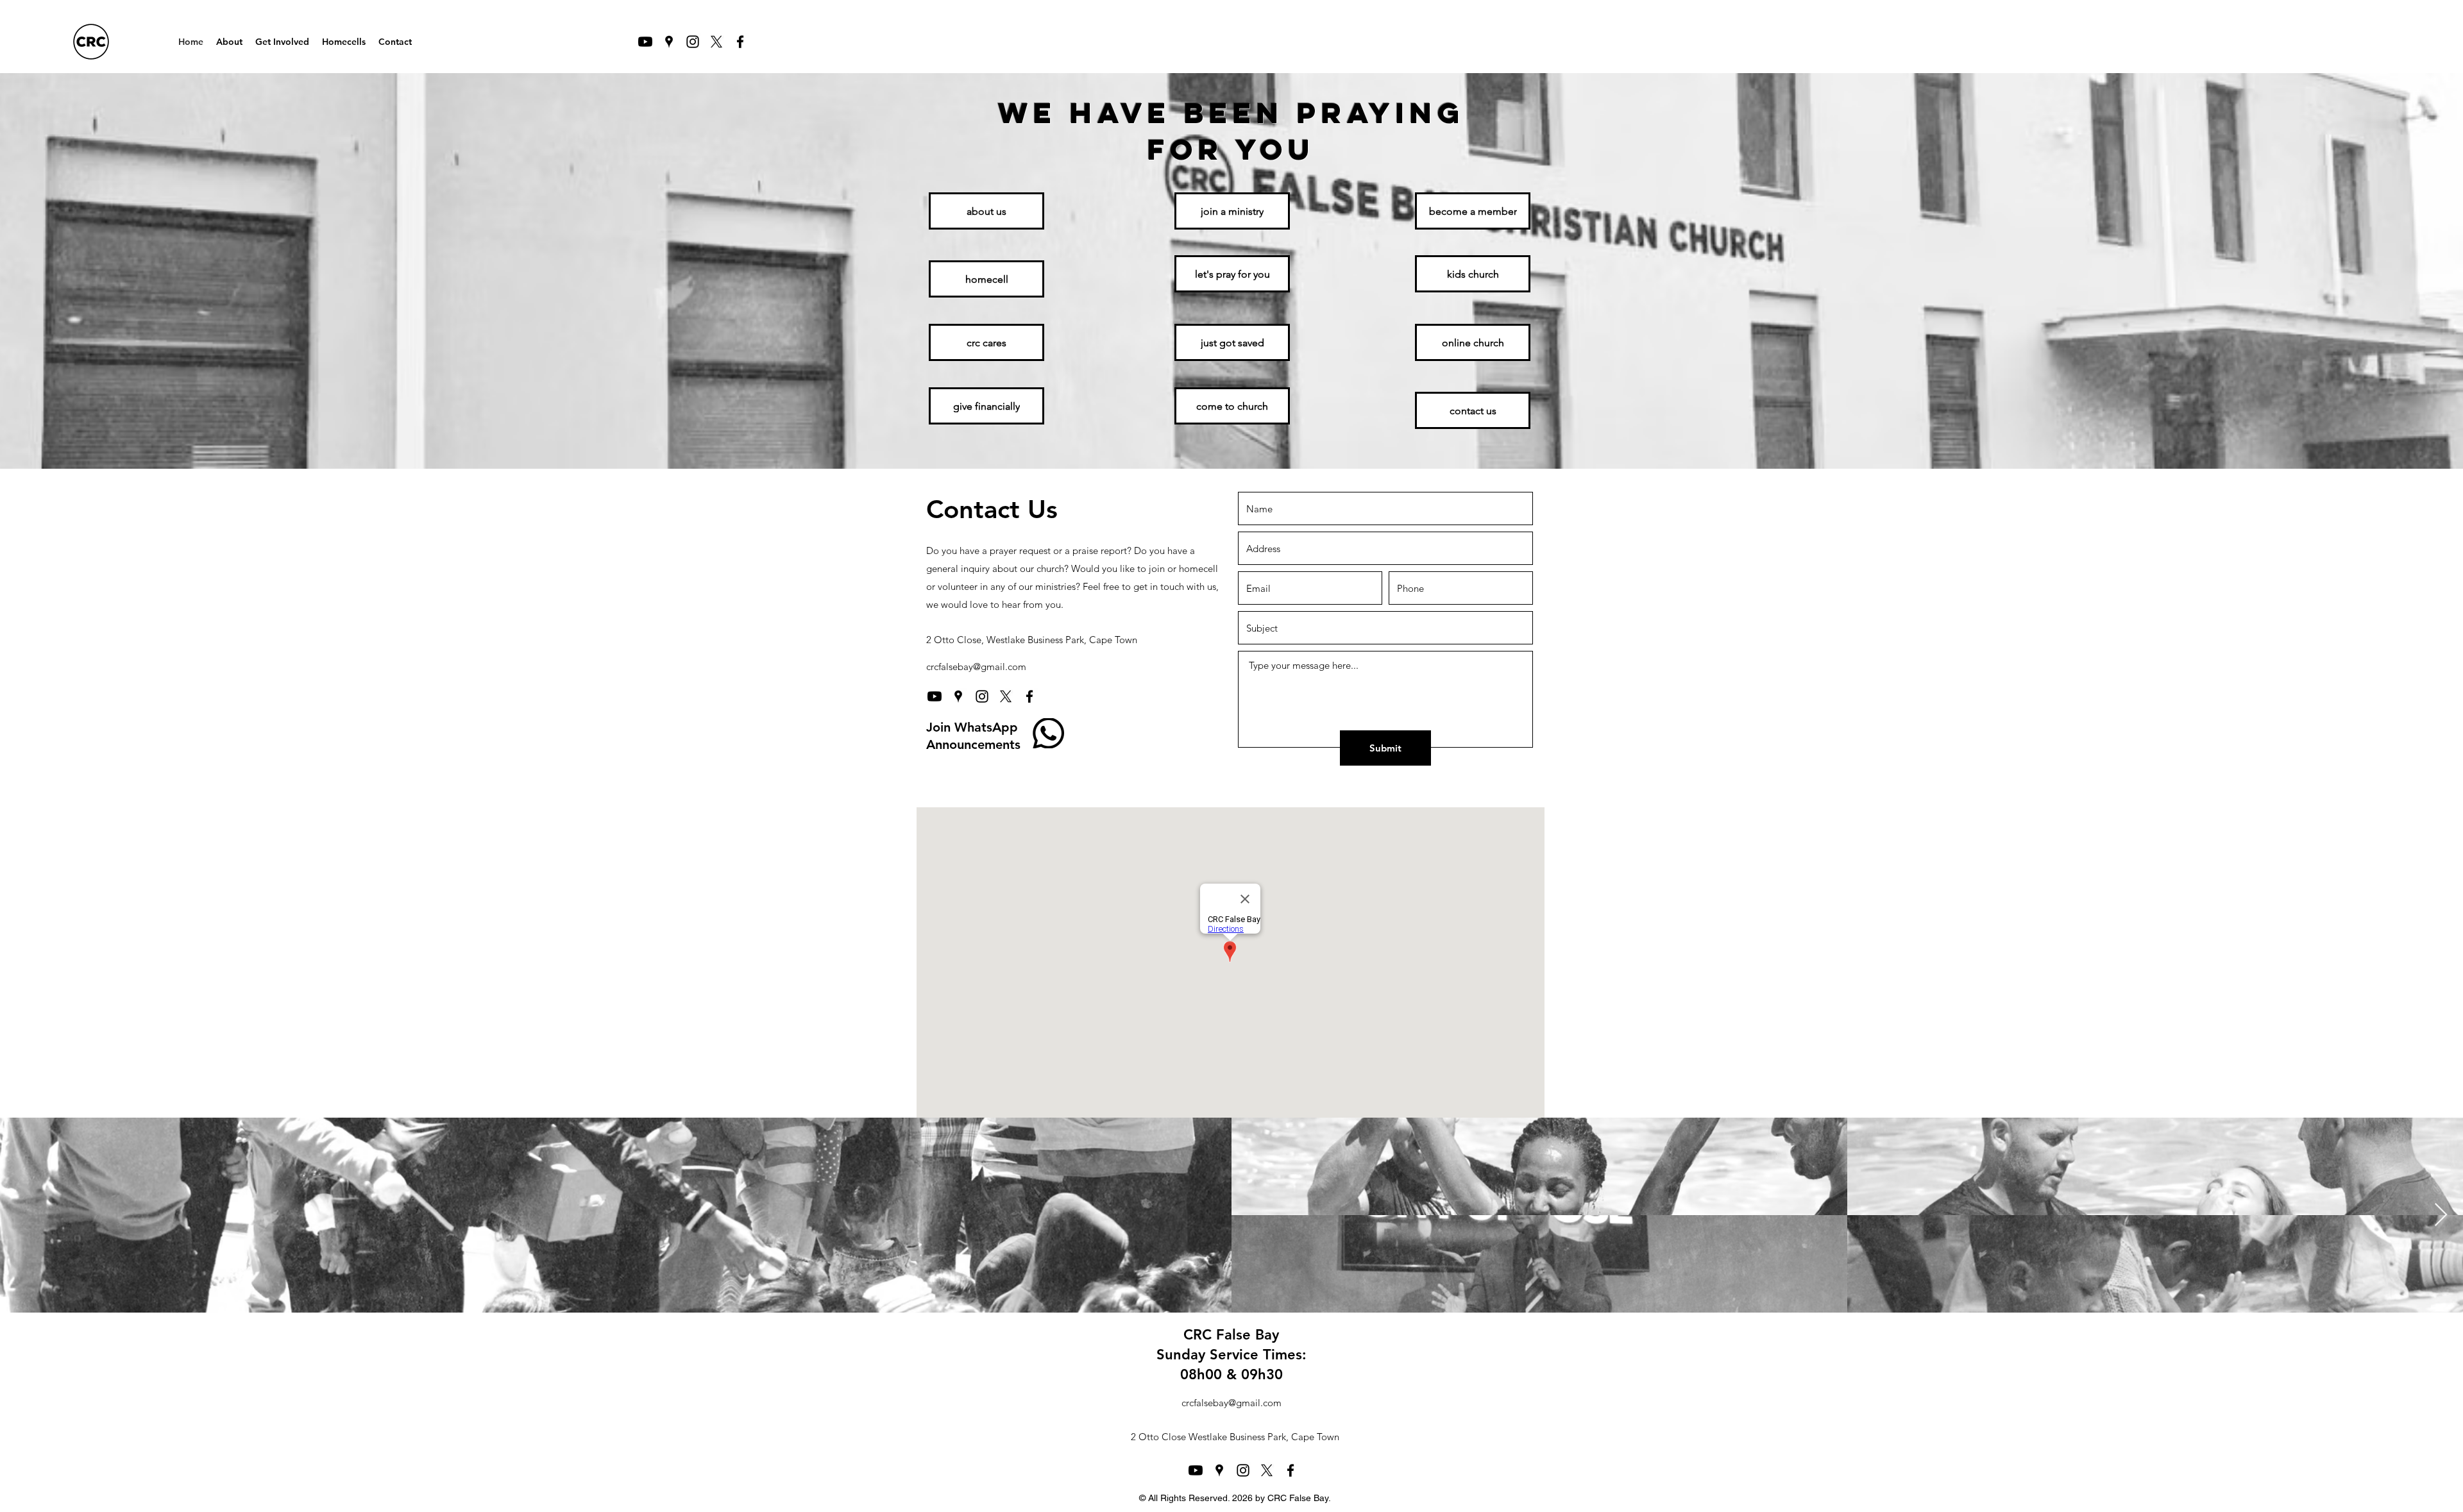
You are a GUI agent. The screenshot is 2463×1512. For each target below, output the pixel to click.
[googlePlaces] (669, 42)
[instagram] (693, 42)
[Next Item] (2441, 1215)
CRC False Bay (1231, 1335)
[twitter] (716, 42)
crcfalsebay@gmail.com (976, 667)
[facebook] (740, 42)
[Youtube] (645, 42)
